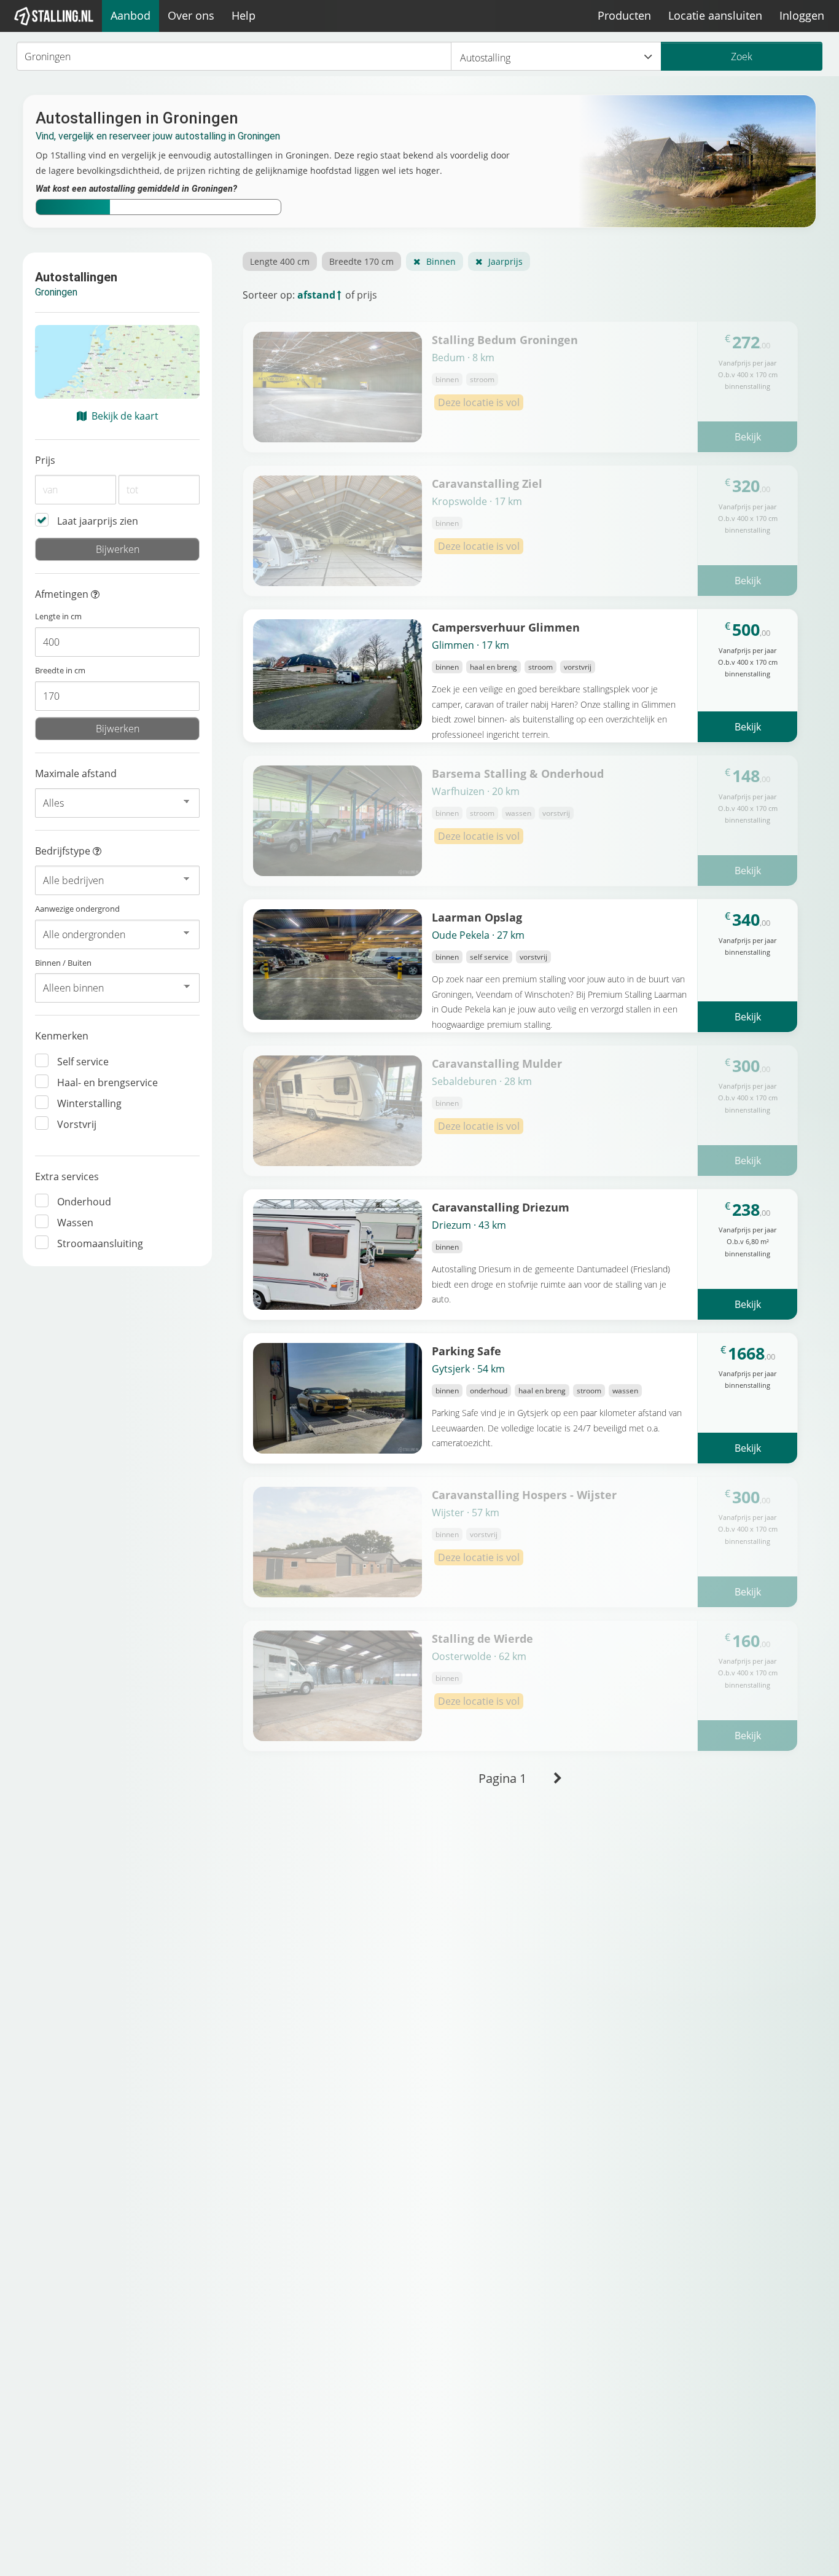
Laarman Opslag (477, 917)
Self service (83, 1062)
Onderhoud (84, 1202)
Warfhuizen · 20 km (476, 791)
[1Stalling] (54, 16)
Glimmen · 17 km (470, 645)
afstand (316, 295)
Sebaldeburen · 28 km (482, 1081)
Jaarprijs (505, 261)
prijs (367, 295)
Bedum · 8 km (463, 358)
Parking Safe (466, 1351)
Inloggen (802, 15)
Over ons (191, 15)
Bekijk (748, 437)
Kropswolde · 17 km (477, 501)
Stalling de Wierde (482, 1638)
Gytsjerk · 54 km (468, 1369)
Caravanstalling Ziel (487, 483)
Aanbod (131, 15)
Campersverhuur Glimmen (506, 627)
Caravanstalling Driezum (501, 1207)
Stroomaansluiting (100, 1243)
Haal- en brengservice (107, 1082)
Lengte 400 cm (280, 261)
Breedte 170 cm (361, 261)
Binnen (441, 261)
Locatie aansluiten (715, 15)
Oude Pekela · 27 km (478, 935)
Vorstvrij (77, 1124)
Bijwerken (118, 549)
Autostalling (485, 58)
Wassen (75, 1223)
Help (244, 15)
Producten (624, 15)
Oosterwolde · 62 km (479, 1656)
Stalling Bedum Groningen (505, 339)
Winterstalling (89, 1103)
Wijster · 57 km (466, 1513)
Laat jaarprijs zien (98, 521)
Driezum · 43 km (469, 1225)
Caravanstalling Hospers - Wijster (524, 1494)
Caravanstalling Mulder (497, 1063)
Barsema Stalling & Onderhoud (518, 773)
